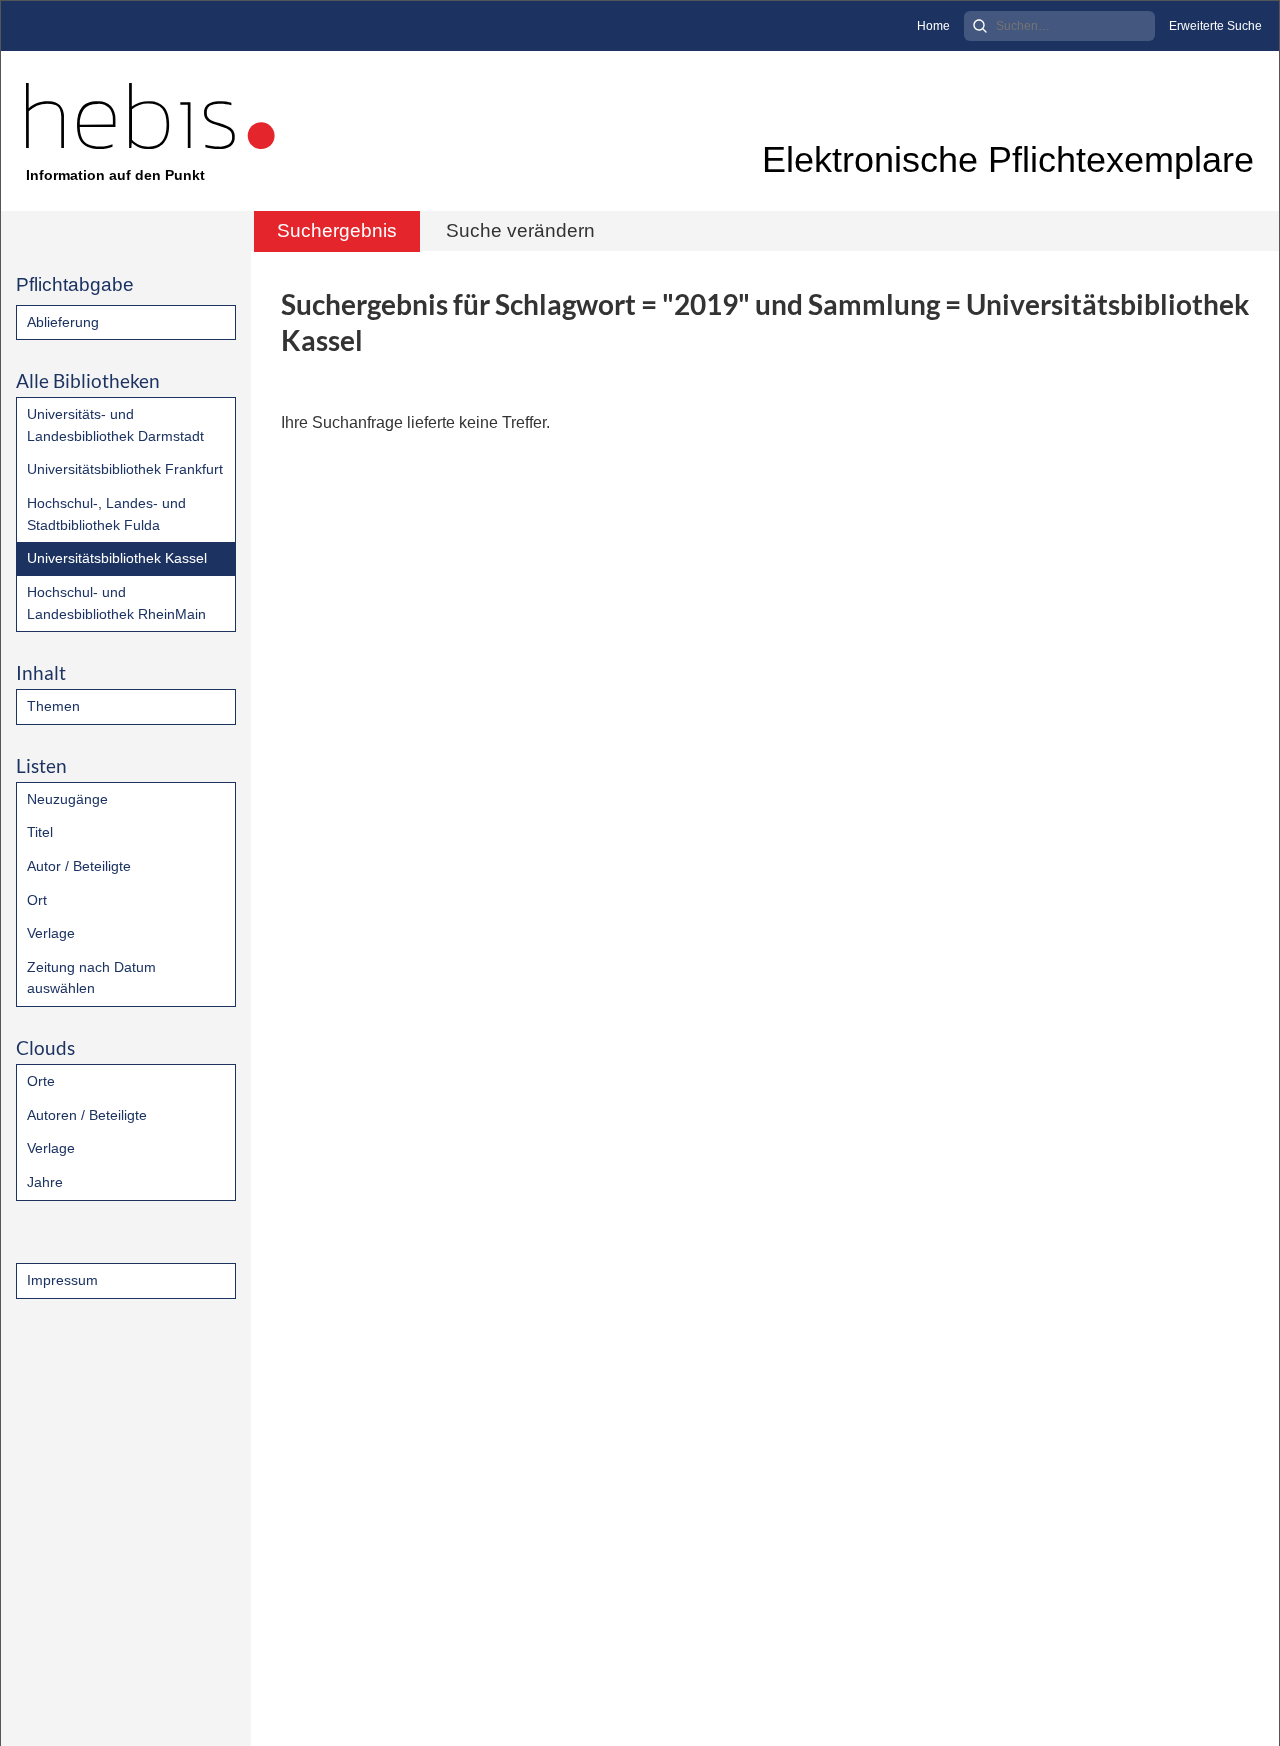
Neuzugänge (67, 799)
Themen (53, 706)
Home (933, 26)
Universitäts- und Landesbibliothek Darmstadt (115, 425)
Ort (37, 900)
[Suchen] (980, 26)
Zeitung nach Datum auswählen (91, 978)
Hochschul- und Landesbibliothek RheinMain (116, 603)
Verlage (51, 933)
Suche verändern (520, 230)
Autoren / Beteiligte (87, 1115)
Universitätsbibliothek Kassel (117, 558)
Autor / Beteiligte (79, 866)
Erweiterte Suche (1215, 26)
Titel (40, 832)
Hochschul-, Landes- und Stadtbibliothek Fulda (106, 514)
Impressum (62, 1280)
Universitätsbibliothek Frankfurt (125, 469)
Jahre (45, 1182)
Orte (41, 1081)
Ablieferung (63, 322)
